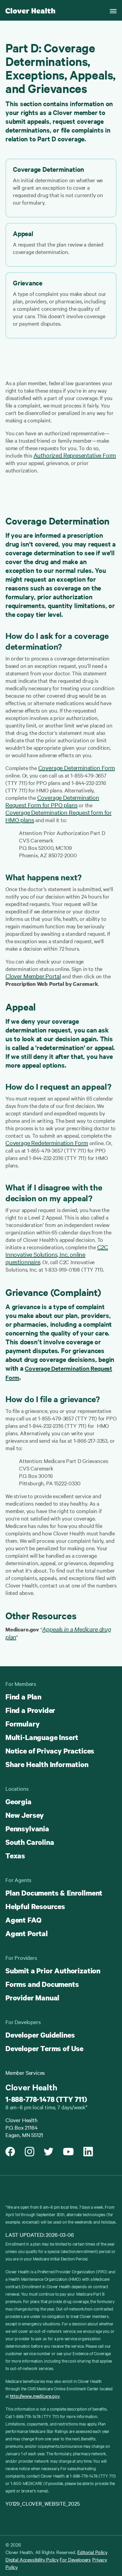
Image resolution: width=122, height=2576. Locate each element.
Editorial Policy (92, 2552)
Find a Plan (23, 1697)
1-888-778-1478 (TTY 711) (46, 2099)
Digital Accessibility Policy (32, 2559)
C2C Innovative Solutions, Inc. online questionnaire (57, 1254)
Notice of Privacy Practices (50, 1751)
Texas (15, 1856)
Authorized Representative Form (75, 455)
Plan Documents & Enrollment (54, 1893)
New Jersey (25, 1815)
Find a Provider (30, 1710)
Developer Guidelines (40, 2035)
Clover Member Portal (33, 976)
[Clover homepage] (30, 10)
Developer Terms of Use (44, 2048)
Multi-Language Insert (42, 1737)
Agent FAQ (23, 1920)
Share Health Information (47, 1764)
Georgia (18, 1802)
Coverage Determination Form (77, 768)
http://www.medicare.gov (35, 2396)
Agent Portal (27, 1933)
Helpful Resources (35, 1906)
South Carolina (30, 1842)
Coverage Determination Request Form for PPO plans (52, 801)
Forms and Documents (42, 1984)
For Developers (75, 2559)
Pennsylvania (27, 1829)
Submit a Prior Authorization (53, 1971)
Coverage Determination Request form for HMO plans (58, 816)
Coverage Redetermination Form (47, 1143)
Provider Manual (32, 1998)
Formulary (22, 1724)
